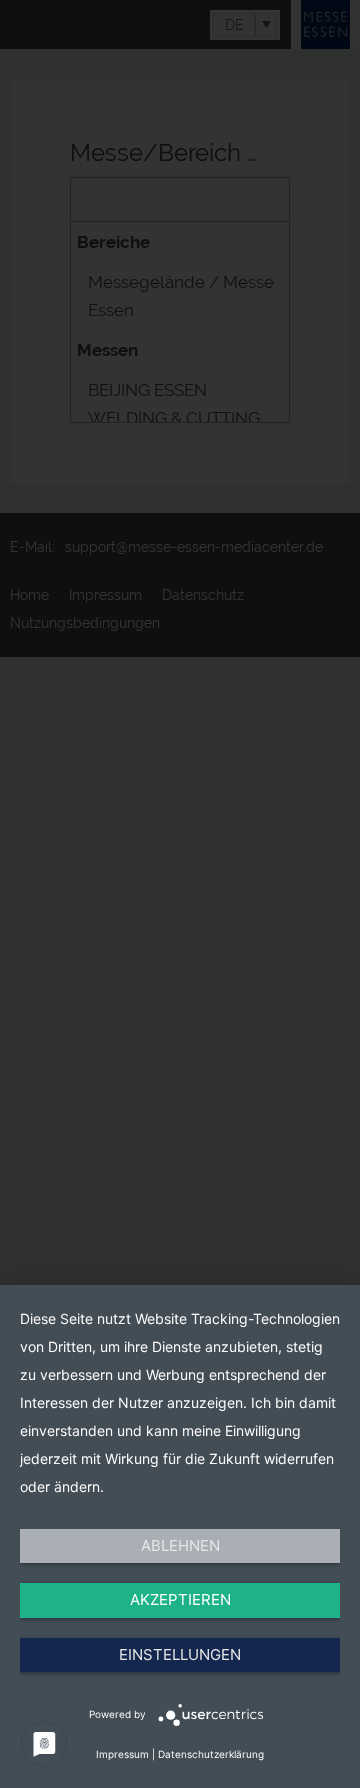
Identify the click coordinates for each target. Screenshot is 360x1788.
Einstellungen (180, 1654)
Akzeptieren (180, 1599)
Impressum (122, 1754)
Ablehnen (180, 1545)
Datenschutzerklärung (211, 1754)
